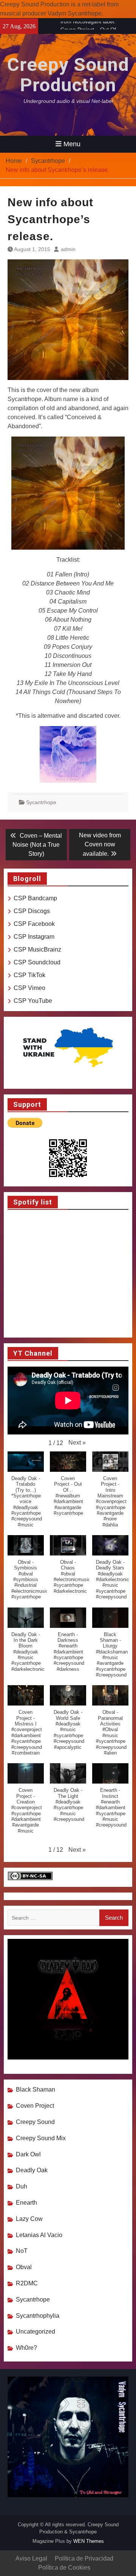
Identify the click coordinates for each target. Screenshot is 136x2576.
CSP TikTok (29, 975)
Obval (24, 2267)
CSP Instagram (34, 937)
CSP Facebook (34, 924)
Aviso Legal (31, 2558)
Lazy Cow (29, 2219)
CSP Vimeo (29, 988)
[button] (77, 1443)
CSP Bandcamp (35, 898)
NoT (22, 2251)
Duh (22, 2186)
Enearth (26, 2203)
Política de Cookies (64, 2568)
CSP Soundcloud (37, 962)
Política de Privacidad (84, 2558)
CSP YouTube (33, 1001)
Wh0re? (26, 2348)
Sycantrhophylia (38, 2316)
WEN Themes (89, 2541)
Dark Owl (28, 2154)
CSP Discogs (32, 911)
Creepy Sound (35, 2122)
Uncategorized (36, 2332)
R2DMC (27, 2283)
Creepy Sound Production (68, 75)
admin (68, 249)
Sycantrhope (41, 802)
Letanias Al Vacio (39, 2235)
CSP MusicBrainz (37, 949)
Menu (72, 144)
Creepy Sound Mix (41, 2138)
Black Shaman (36, 2089)
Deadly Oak (32, 2170)
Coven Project (35, 2106)
